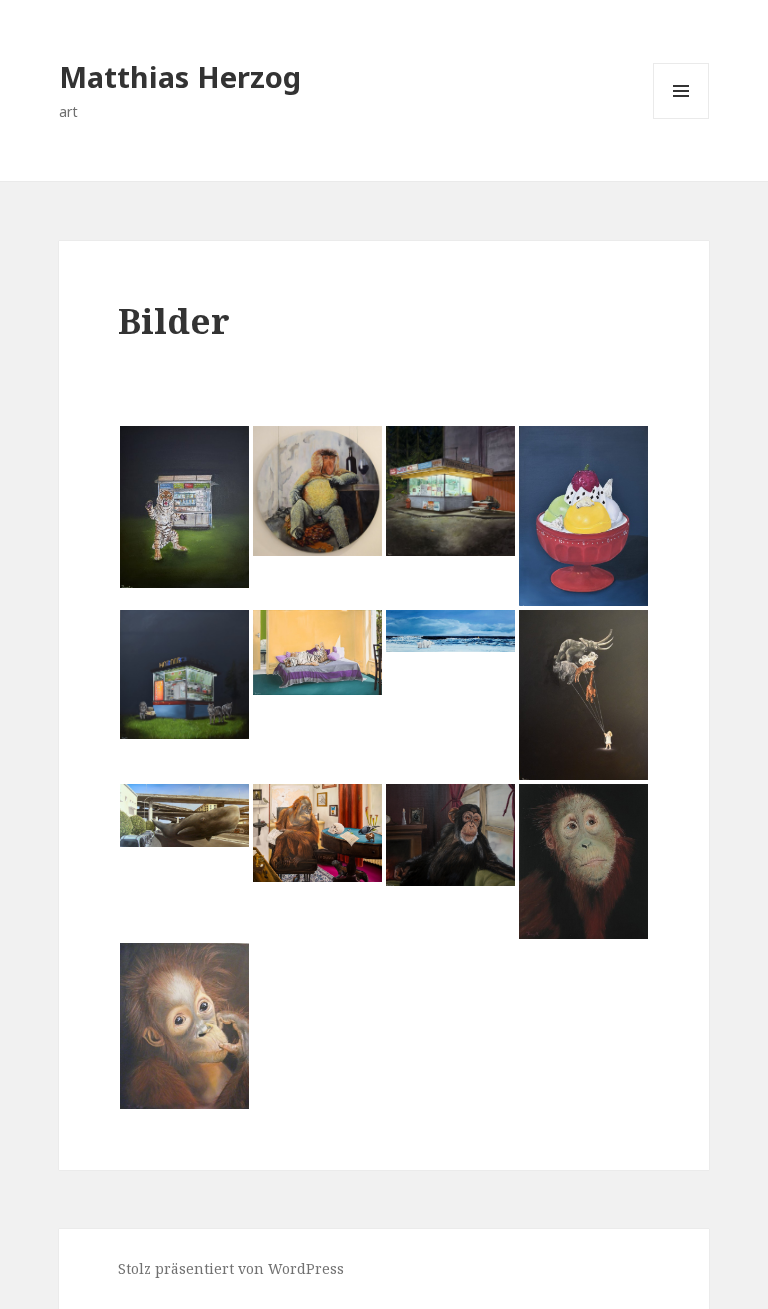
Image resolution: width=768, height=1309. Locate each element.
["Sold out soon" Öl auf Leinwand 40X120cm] (450, 631)
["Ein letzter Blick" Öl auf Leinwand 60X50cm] (583, 861)
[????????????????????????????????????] (583, 695)
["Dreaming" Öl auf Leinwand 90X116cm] (450, 835)
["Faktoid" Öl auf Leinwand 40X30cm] (184, 507)
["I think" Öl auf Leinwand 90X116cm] (317, 833)
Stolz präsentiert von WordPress (231, 1268)
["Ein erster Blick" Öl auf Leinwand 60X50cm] (184, 1026)
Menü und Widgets (681, 118)
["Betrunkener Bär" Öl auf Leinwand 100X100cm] (450, 490)
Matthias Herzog (180, 76)
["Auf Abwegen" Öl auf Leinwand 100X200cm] (184, 816)
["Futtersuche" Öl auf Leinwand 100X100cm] (184, 674)
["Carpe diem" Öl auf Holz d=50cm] (317, 490)
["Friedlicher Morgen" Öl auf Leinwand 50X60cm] (317, 652)
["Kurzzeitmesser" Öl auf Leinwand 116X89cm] (583, 515)
